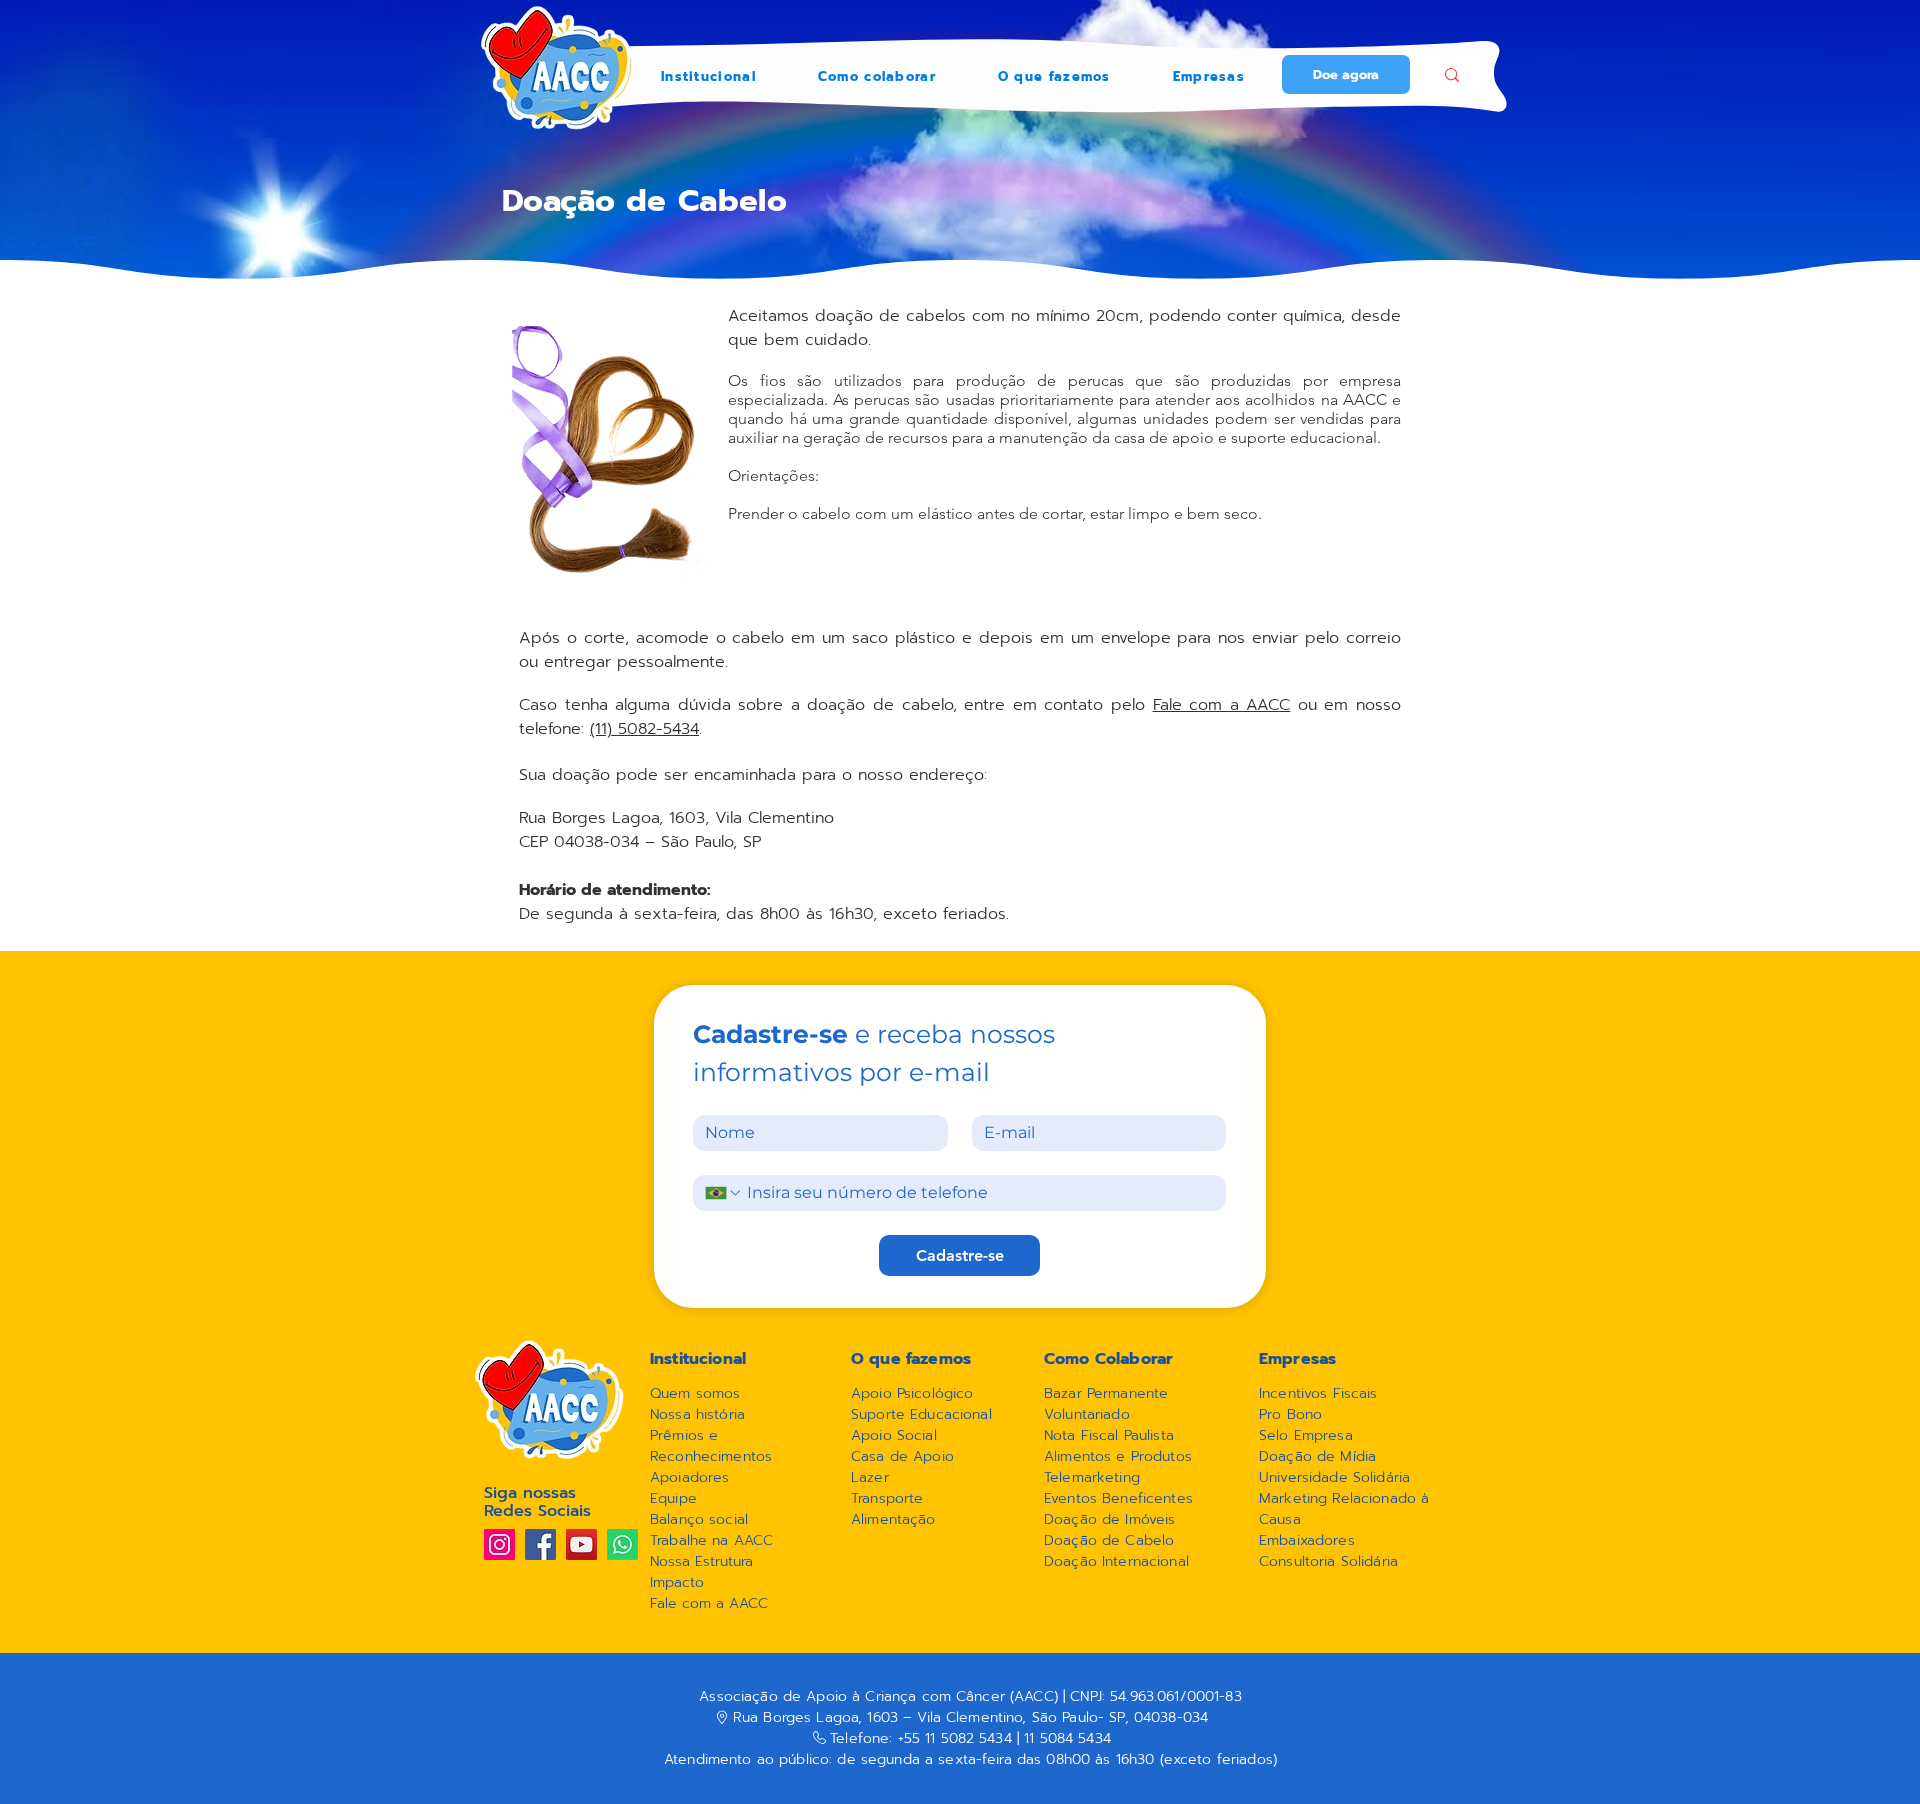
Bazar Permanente (1106, 1393)
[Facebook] (540, 1544)
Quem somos (695, 1393)
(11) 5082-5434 (644, 729)
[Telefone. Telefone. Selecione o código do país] (724, 1193)
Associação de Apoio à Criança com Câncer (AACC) (881, 1696)
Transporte (887, 1498)
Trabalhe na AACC (711, 1540)
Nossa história (697, 1414)
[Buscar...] (1451, 75)
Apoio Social (894, 1435)
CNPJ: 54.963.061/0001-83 (1153, 1696)
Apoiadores (689, 1477)
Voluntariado (1087, 1414)
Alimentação (893, 1519)
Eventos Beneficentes (1118, 1498)
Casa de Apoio (902, 1456)
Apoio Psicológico (912, 1393)
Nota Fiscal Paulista (1109, 1435)
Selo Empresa (1306, 1435)
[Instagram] (499, 1544)
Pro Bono (1290, 1414)
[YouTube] (581, 1544)
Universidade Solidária (1334, 1477)
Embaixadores (1307, 1540)
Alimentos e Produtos (1118, 1456)
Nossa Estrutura (701, 1561)
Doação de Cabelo (1109, 1540)
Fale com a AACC (1222, 705)
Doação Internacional (1116, 1561)
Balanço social (699, 1519)
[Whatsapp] (622, 1544)
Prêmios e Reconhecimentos (713, 1446)
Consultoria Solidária (1328, 1561)
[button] (708, 76)
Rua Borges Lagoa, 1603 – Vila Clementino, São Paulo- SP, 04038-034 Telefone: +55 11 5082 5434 (970, 1728)
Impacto (677, 1582)
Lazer (870, 1477)
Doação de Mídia (1317, 1456)
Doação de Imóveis (1109, 1519)
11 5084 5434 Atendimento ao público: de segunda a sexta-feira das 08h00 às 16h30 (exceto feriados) (970, 1749)
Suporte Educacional (921, 1414)
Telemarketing (1092, 1477)
